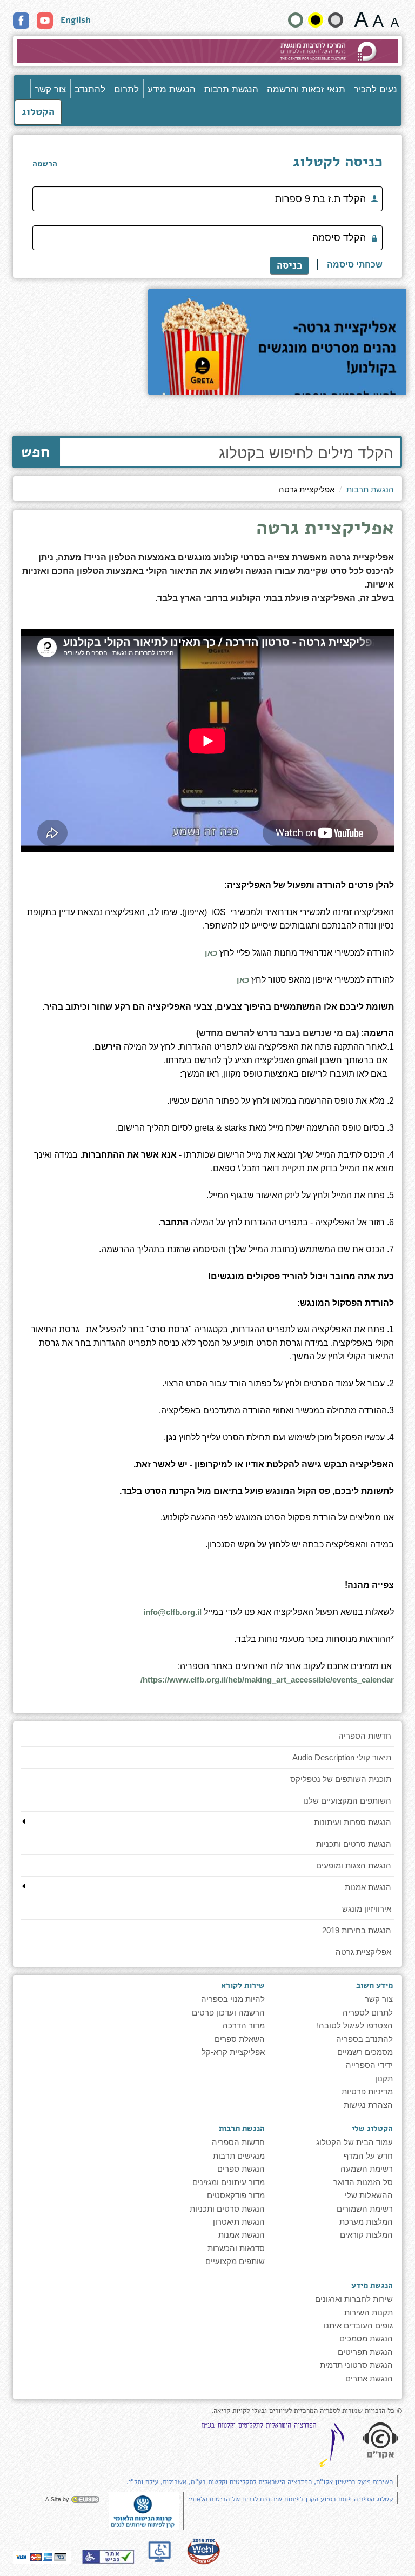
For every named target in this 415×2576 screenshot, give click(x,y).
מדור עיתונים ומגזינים (229, 2182)
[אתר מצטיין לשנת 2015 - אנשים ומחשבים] (203, 2551)
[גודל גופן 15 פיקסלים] (395, 19)
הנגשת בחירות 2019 (357, 1930)
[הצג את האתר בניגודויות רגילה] (296, 20)
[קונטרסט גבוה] (316, 20)
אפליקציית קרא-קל (233, 2051)
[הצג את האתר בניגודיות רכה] (336, 20)
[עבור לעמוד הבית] (207, 51)
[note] (144, 2510)
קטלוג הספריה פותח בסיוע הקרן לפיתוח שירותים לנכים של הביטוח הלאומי (290, 2499)
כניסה (289, 265)
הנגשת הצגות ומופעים (354, 1866)
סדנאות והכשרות (236, 2248)
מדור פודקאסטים (236, 2195)
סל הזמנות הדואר (363, 2182)
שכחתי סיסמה (355, 265)
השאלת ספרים (240, 2038)
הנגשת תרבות (231, 88)
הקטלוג (38, 112)
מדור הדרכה (244, 2025)
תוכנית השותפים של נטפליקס (341, 1779)
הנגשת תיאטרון (239, 2221)
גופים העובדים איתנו (358, 2325)
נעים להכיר (376, 88)
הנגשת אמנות (368, 1887)
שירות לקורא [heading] (243, 1985)
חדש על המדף (368, 2155)
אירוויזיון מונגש (367, 1909)
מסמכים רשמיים (365, 2051)
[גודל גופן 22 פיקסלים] (361, 19)
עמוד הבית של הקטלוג (354, 2142)
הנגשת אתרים (369, 2378)
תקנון (384, 2078)
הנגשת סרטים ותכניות (354, 1844)
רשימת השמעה (367, 2168)
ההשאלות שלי (369, 2195)
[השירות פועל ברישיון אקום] (380, 2441)
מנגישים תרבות (239, 2155)
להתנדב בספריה (364, 2038)
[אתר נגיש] (108, 2557)
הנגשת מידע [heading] (372, 2285)
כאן (210, 953)
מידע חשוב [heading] (374, 1985)
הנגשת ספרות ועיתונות (353, 1822)
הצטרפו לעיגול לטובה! (355, 2025)
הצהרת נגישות (368, 2104)
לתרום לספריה (368, 2012)
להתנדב (90, 88)
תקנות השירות (369, 2312)
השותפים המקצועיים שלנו (347, 1801)
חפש (35, 452)
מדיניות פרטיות (367, 2091)
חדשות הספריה (365, 1736)
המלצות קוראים (366, 2234)
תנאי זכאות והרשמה (306, 88)
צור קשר (50, 88)
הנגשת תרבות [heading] (242, 2128)
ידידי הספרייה (369, 2064)
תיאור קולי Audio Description (342, 1757)
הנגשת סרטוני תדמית (356, 2364)
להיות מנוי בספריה (233, 1998)
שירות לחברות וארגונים (354, 2298)
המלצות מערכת (366, 2221)
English (76, 20)
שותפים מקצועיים (235, 2261)
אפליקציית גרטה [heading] (325, 530)
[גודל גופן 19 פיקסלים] (378, 19)
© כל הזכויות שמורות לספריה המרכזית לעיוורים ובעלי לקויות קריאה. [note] (307, 2411)
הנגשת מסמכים (366, 2338)
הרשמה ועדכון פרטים (228, 2012)
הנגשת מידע (172, 88)
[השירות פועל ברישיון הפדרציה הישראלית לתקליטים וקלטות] (275, 2445)
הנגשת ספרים (241, 2168)
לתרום (126, 88)
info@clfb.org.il (172, 1612)
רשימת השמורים (365, 2208)
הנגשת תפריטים (365, 2351)
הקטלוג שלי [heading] (372, 2128)
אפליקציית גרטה (363, 1952)
